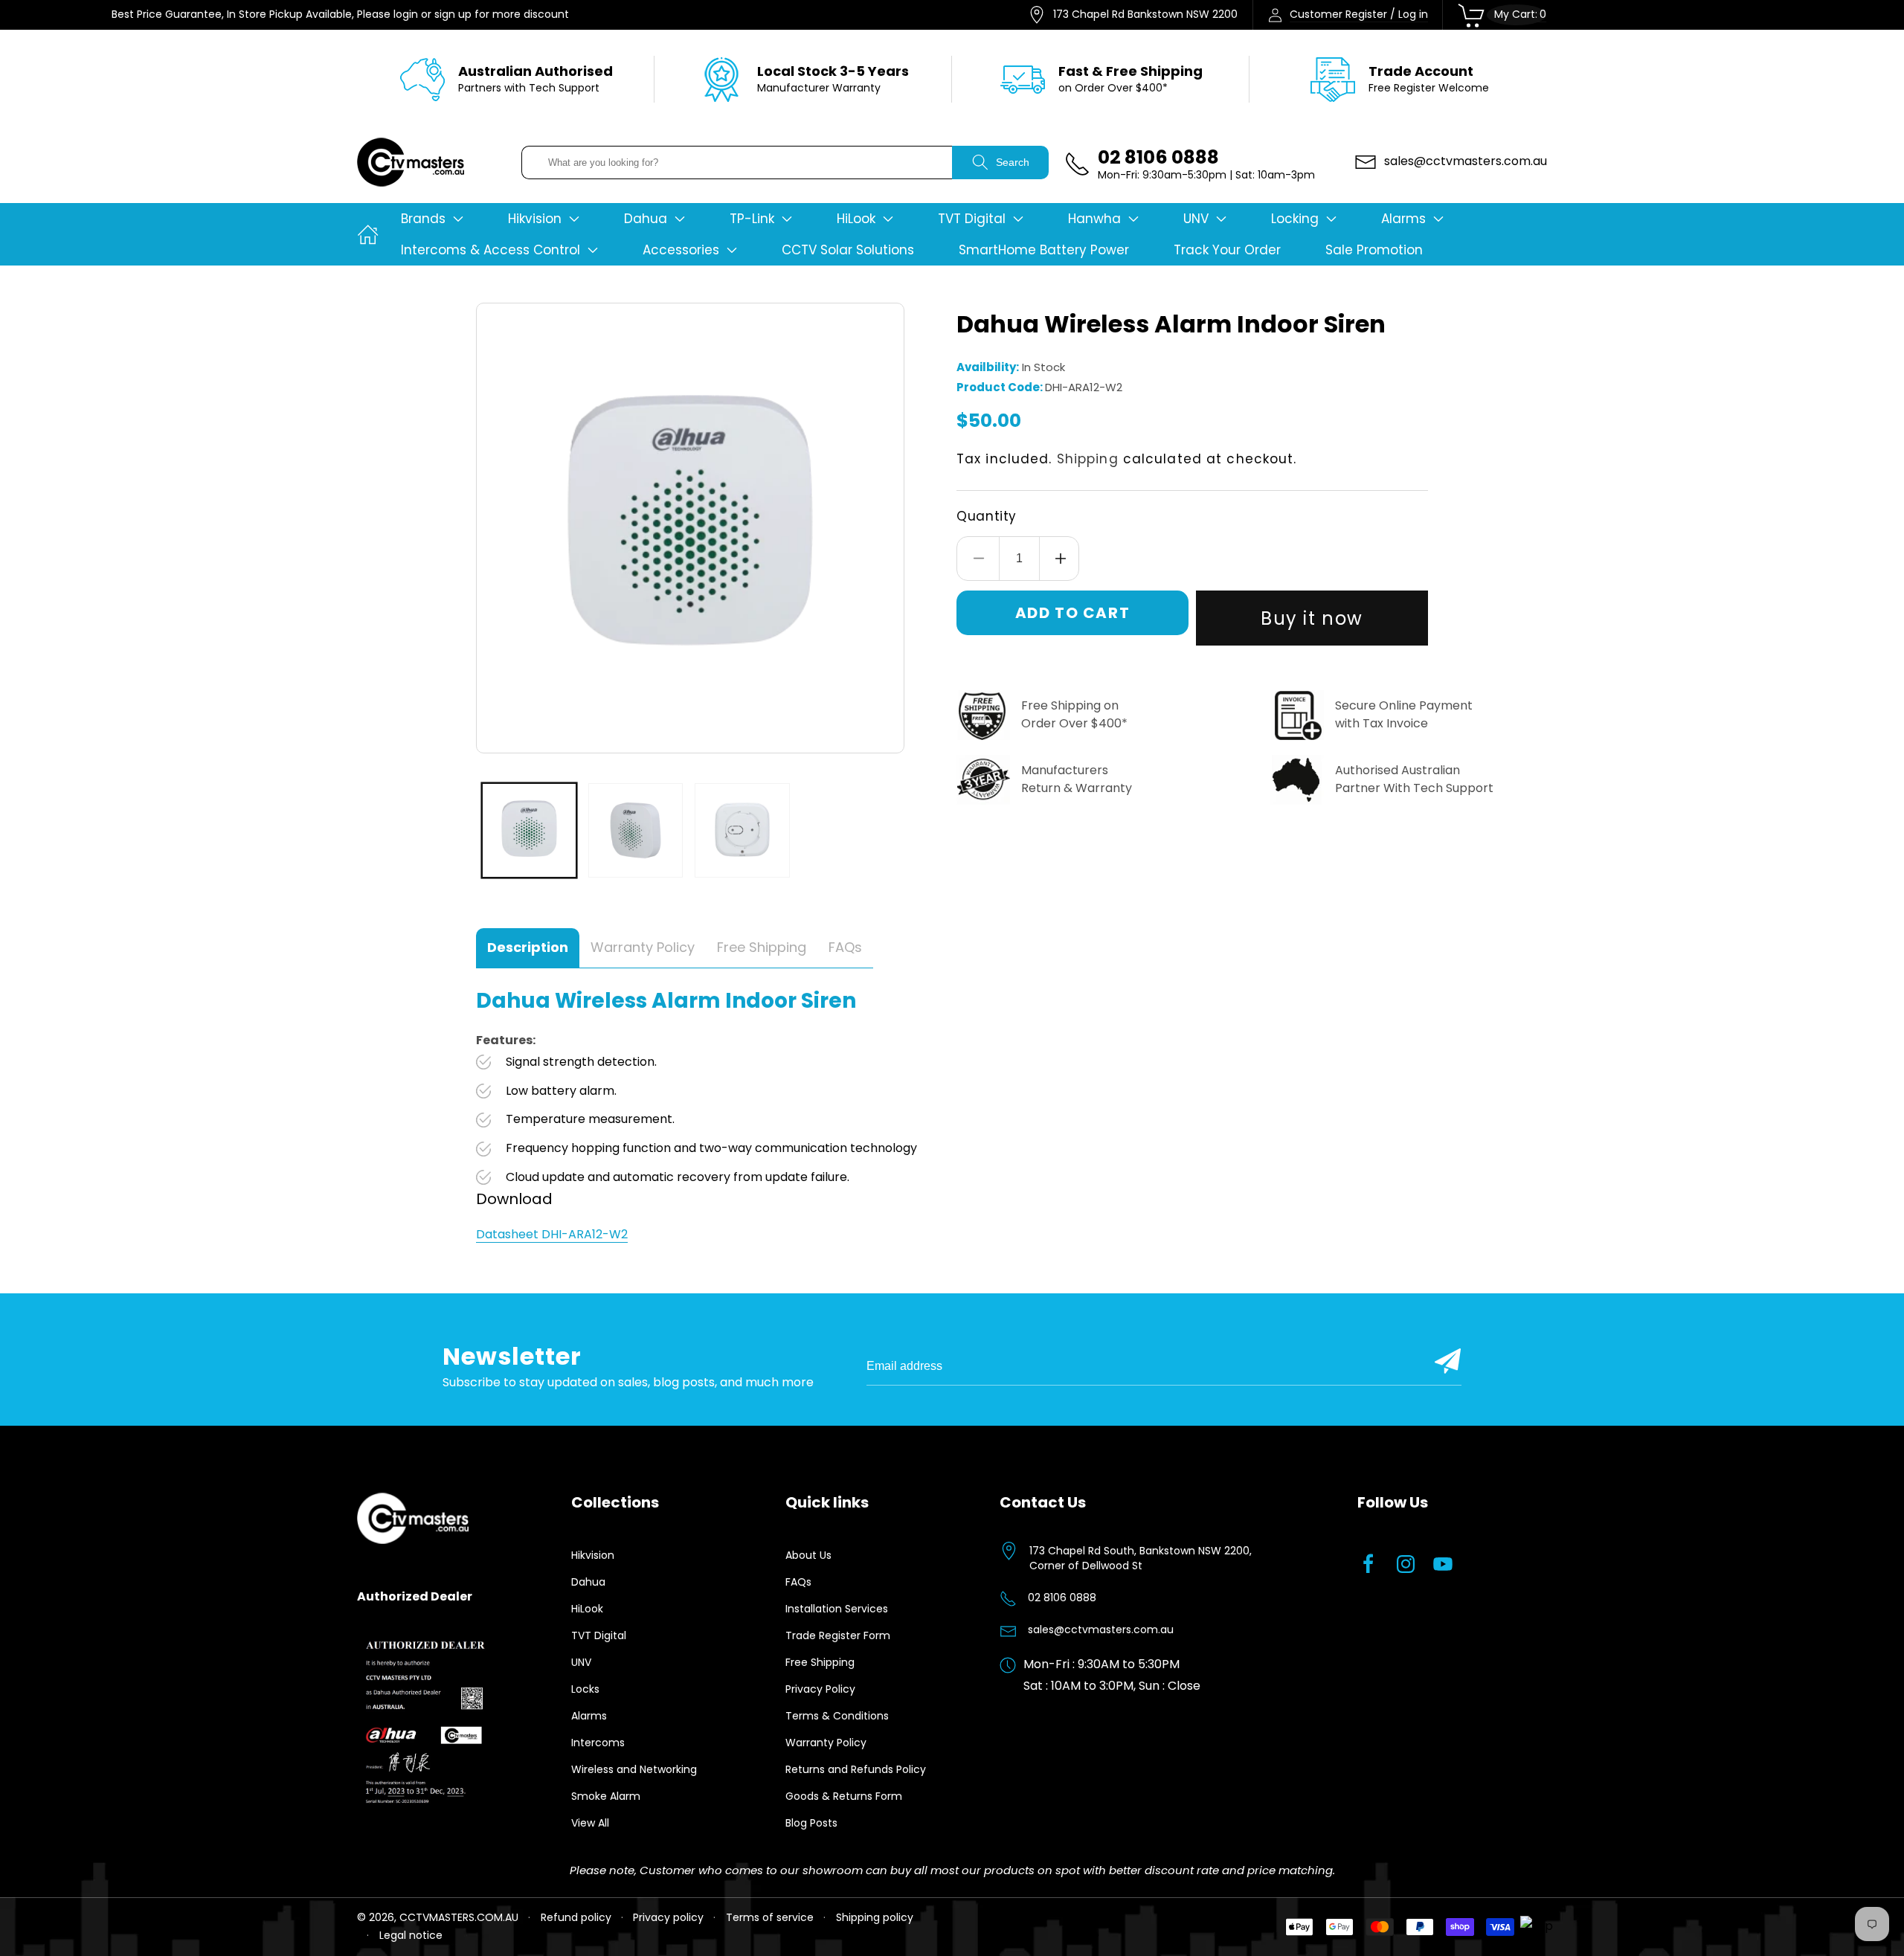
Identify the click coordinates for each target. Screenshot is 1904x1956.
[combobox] (737, 163)
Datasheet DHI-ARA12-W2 (552, 1234)
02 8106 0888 (1062, 1598)
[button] (432, 219)
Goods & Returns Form (844, 1796)
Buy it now (1312, 618)
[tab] (528, 948)
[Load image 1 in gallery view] (529, 830)
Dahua (588, 1582)
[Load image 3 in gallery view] (742, 830)
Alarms (589, 1716)
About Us (808, 1555)
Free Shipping (820, 1662)
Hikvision (593, 1555)
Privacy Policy (820, 1689)
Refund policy (576, 1917)
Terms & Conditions (837, 1716)
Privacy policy (668, 1917)
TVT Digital (599, 1635)
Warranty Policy (826, 1743)
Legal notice (411, 1935)
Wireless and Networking (634, 1769)
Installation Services (837, 1609)
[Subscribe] (1448, 1361)
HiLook (587, 1609)
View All (590, 1823)
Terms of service (770, 1917)
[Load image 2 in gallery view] (636, 830)
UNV (581, 1662)
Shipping (1088, 459)
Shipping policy (875, 1917)
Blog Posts (811, 1823)
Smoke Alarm (606, 1796)
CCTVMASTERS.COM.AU (459, 1917)
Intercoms (598, 1743)
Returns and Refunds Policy (856, 1769)
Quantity (987, 516)
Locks (585, 1689)
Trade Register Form (838, 1635)
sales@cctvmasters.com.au (1101, 1630)
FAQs (798, 1582)
